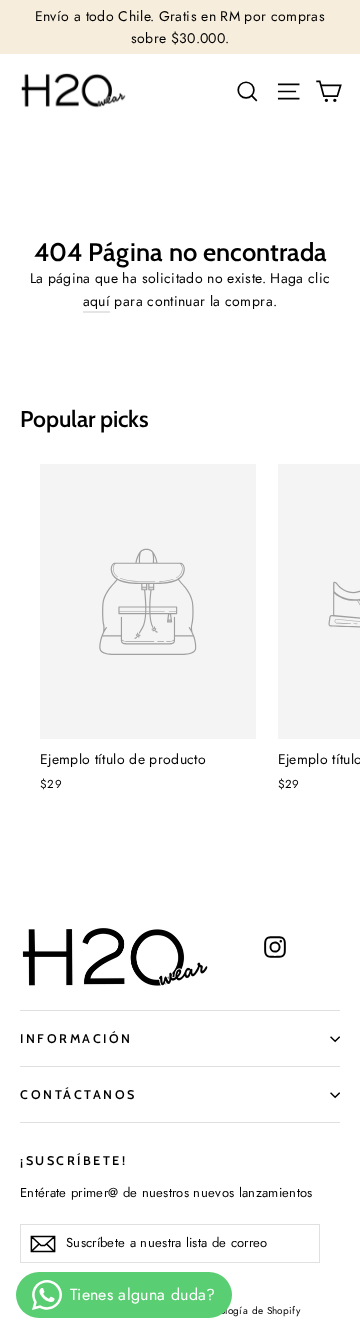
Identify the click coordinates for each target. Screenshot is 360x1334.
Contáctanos (78, 1094)
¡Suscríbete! (73, 1160)
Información (76, 1038)
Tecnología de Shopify (250, 1310)
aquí (96, 301)
